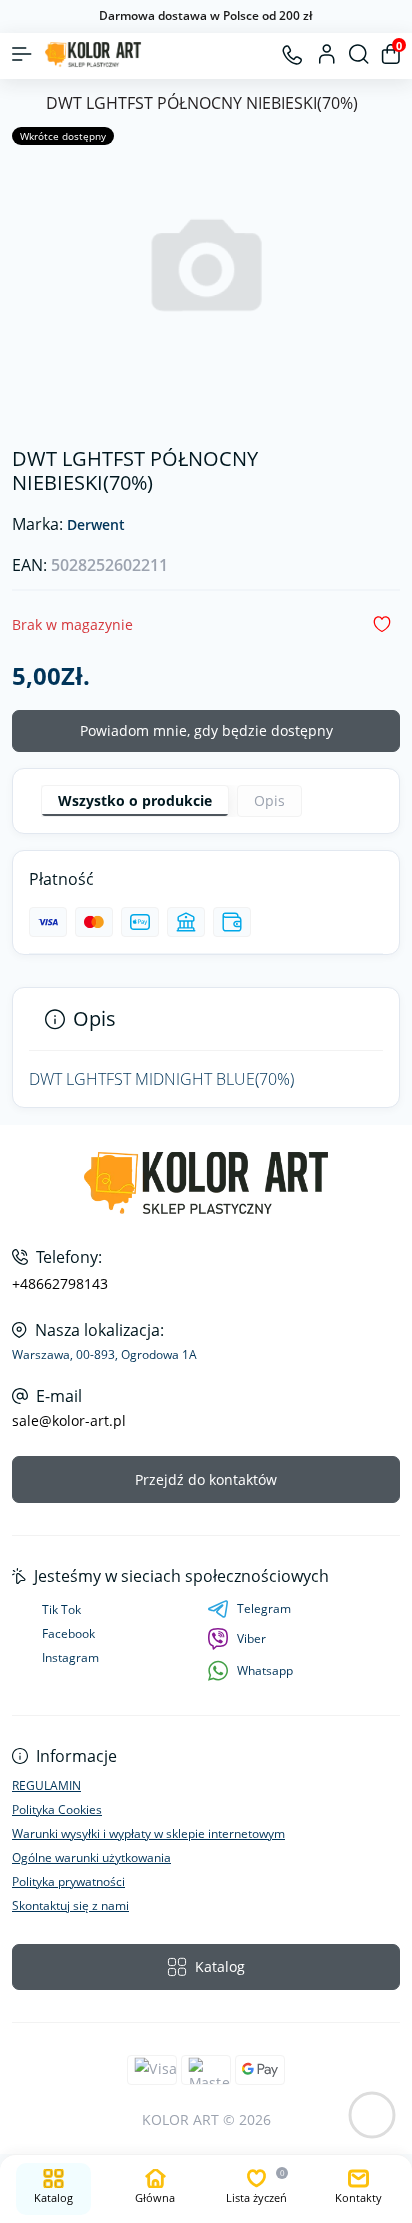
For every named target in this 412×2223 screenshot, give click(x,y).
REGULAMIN (46, 1785)
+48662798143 (60, 1284)
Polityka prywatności (68, 1881)
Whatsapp (265, 1670)
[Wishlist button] (382, 624)
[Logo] (93, 54)
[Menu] (22, 54)
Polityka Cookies (57, 1809)
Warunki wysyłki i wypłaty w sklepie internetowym (148, 1833)
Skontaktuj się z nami (70, 1905)
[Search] (359, 54)
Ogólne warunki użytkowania (91, 1857)
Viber (251, 1638)
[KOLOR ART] (206, 1183)
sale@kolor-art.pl (69, 1421)
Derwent (96, 525)
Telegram (264, 1608)
